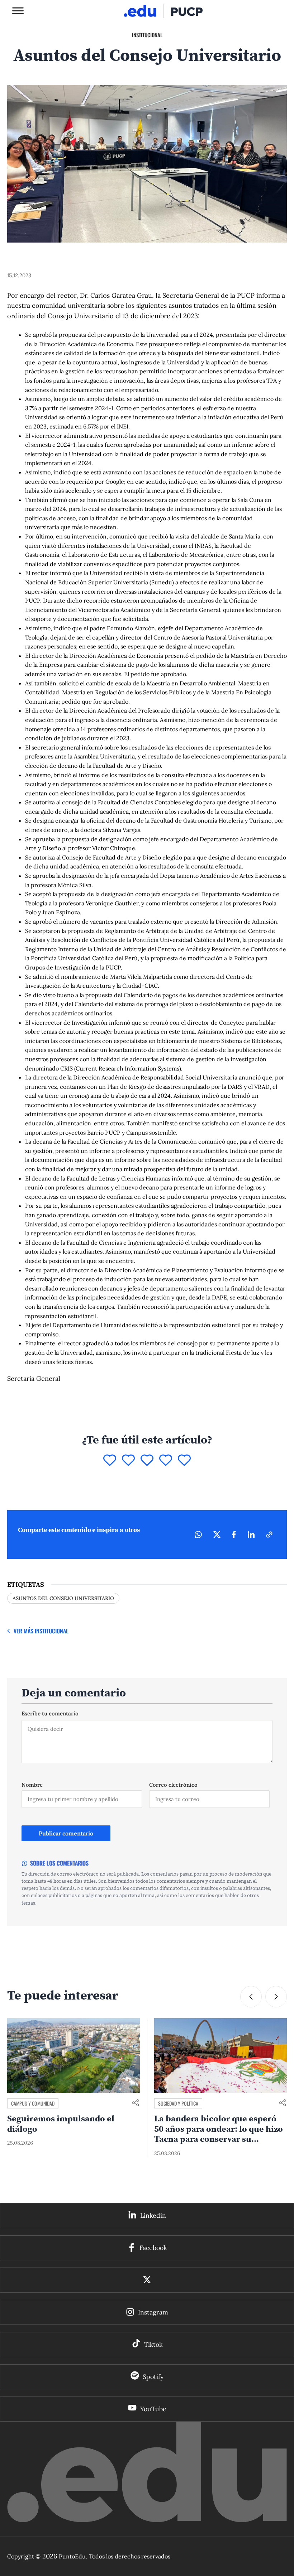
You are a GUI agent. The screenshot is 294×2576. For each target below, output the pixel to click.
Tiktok (153, 2344)
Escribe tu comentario (50, 1713)
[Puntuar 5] (184, 1461)
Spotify (153, 2377)
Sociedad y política (31, 2103)
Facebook (153, 2248)
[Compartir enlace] (136, 2103)
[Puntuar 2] (128, 1461)
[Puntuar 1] (110, 1461)
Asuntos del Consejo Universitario (63, 1598)
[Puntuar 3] (147, 1461)
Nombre (32, 1785)
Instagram (153, 2312)
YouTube (153, 2409)
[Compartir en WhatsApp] (198, 1534)
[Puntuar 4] (166, 1461)
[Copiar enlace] (269, 1534)
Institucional (147, 35)
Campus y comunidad (180, 2103)
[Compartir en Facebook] (234, 1534)
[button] (276, 1997)
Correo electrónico (173, 1785)
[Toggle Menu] (18, 11)
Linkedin (153, 2215)
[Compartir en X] (217, 1534)
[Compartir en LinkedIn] (251, 1534)
